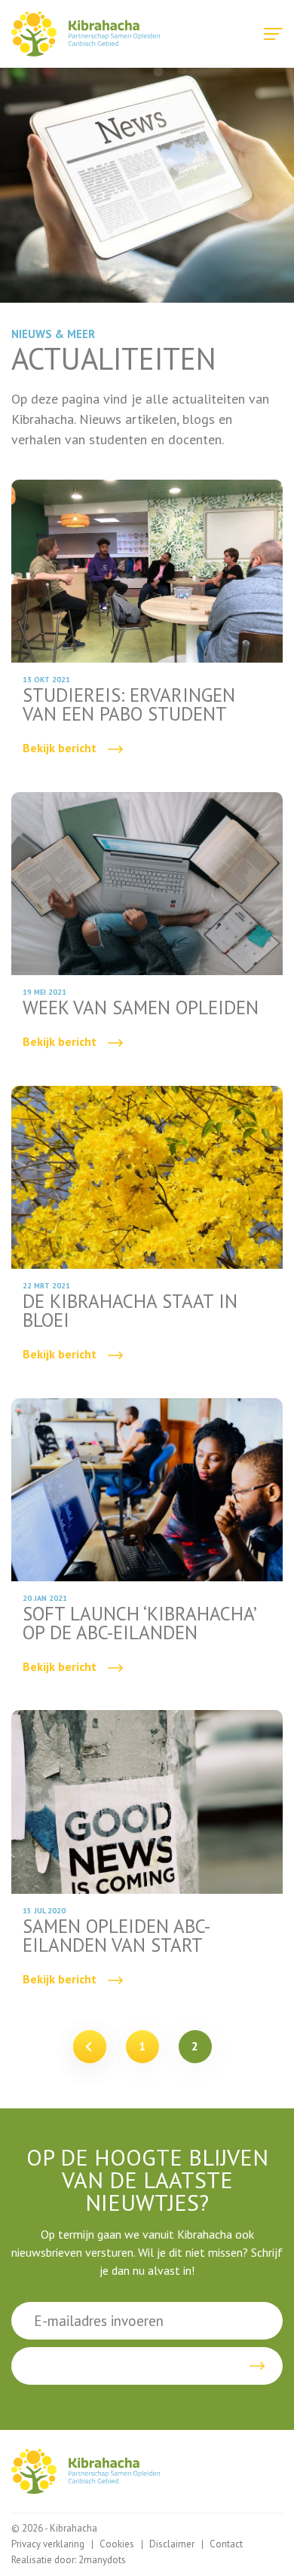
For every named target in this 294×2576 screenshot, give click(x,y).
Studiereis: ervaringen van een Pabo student (147, 625)
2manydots (102, 2560)
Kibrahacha (86, 34)
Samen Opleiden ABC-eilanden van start (147, 1855)
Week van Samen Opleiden (147, 928)
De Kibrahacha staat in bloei (147, 1231)
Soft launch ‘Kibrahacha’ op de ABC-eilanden (147, 1543)
